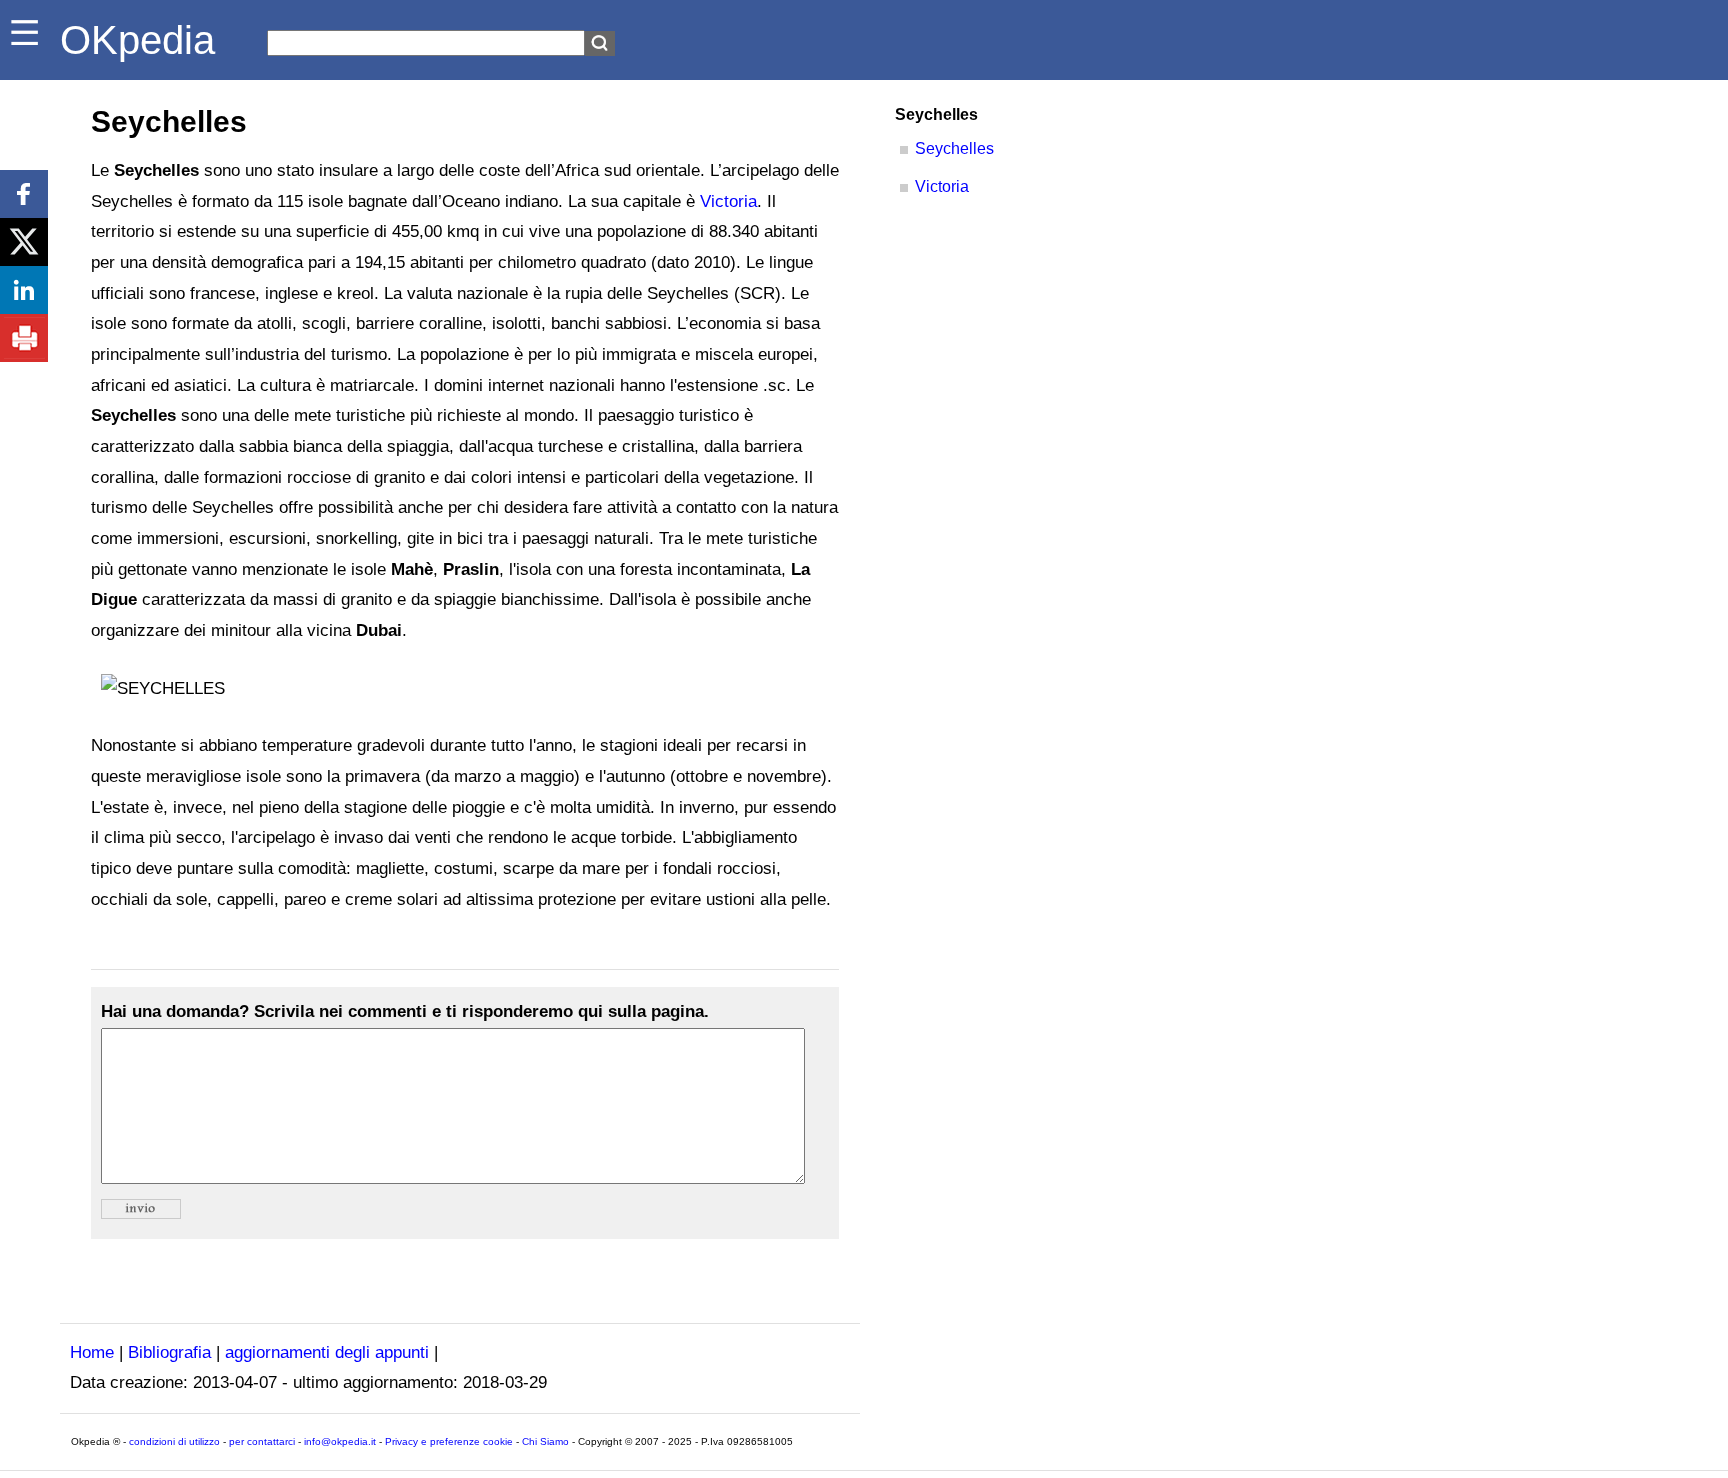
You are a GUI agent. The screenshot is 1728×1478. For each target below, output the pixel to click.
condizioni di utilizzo (174, 1441)
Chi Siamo (545, 1441)
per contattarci (262, 1441)
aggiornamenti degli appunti (327, 1352)
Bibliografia (169, 1352)
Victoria (728, 201)
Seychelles (954, 148)
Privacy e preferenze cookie (449, 1441)
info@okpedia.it (340, 1441)
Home (92, 1352)
